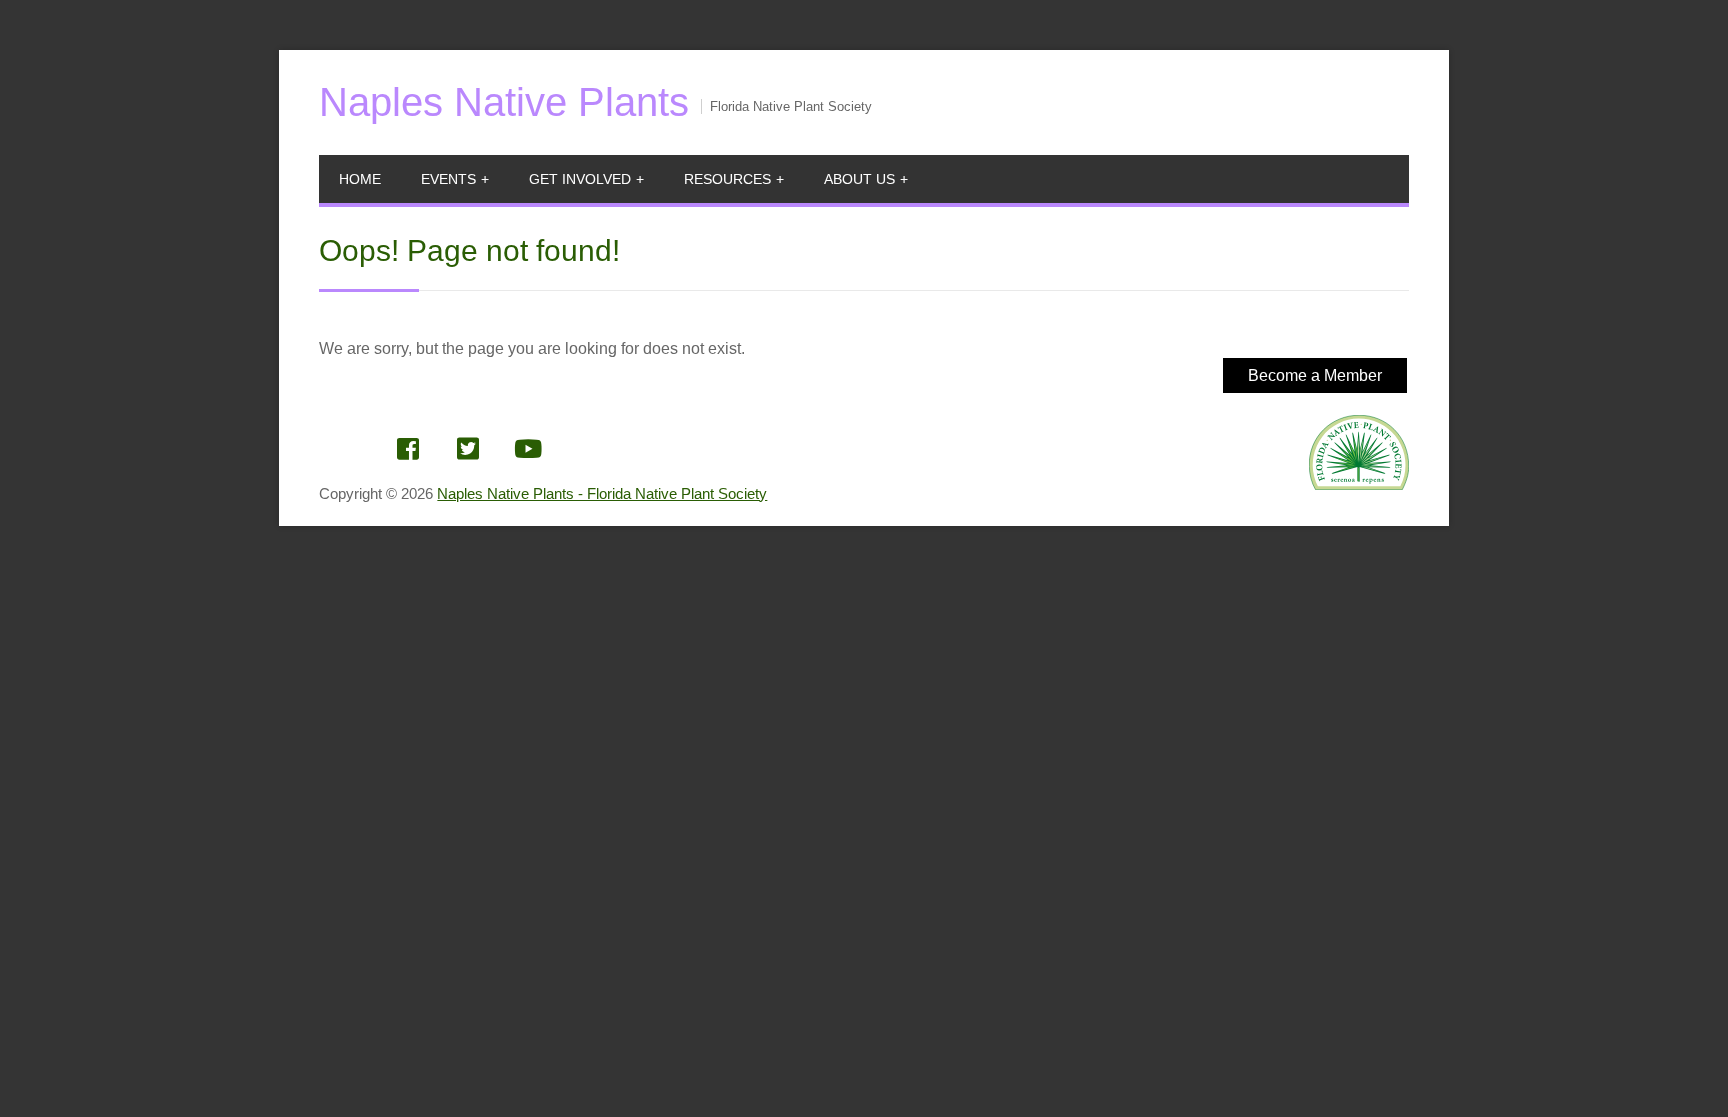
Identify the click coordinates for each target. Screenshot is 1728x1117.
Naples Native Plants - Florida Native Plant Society (602, 493)
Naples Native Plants (504, 102)
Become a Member (1315, 375)
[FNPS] (1359, 476)
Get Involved (580, 179)
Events (448, 179)
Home (360, 179)
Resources (727, 179)
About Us (859, 179)
